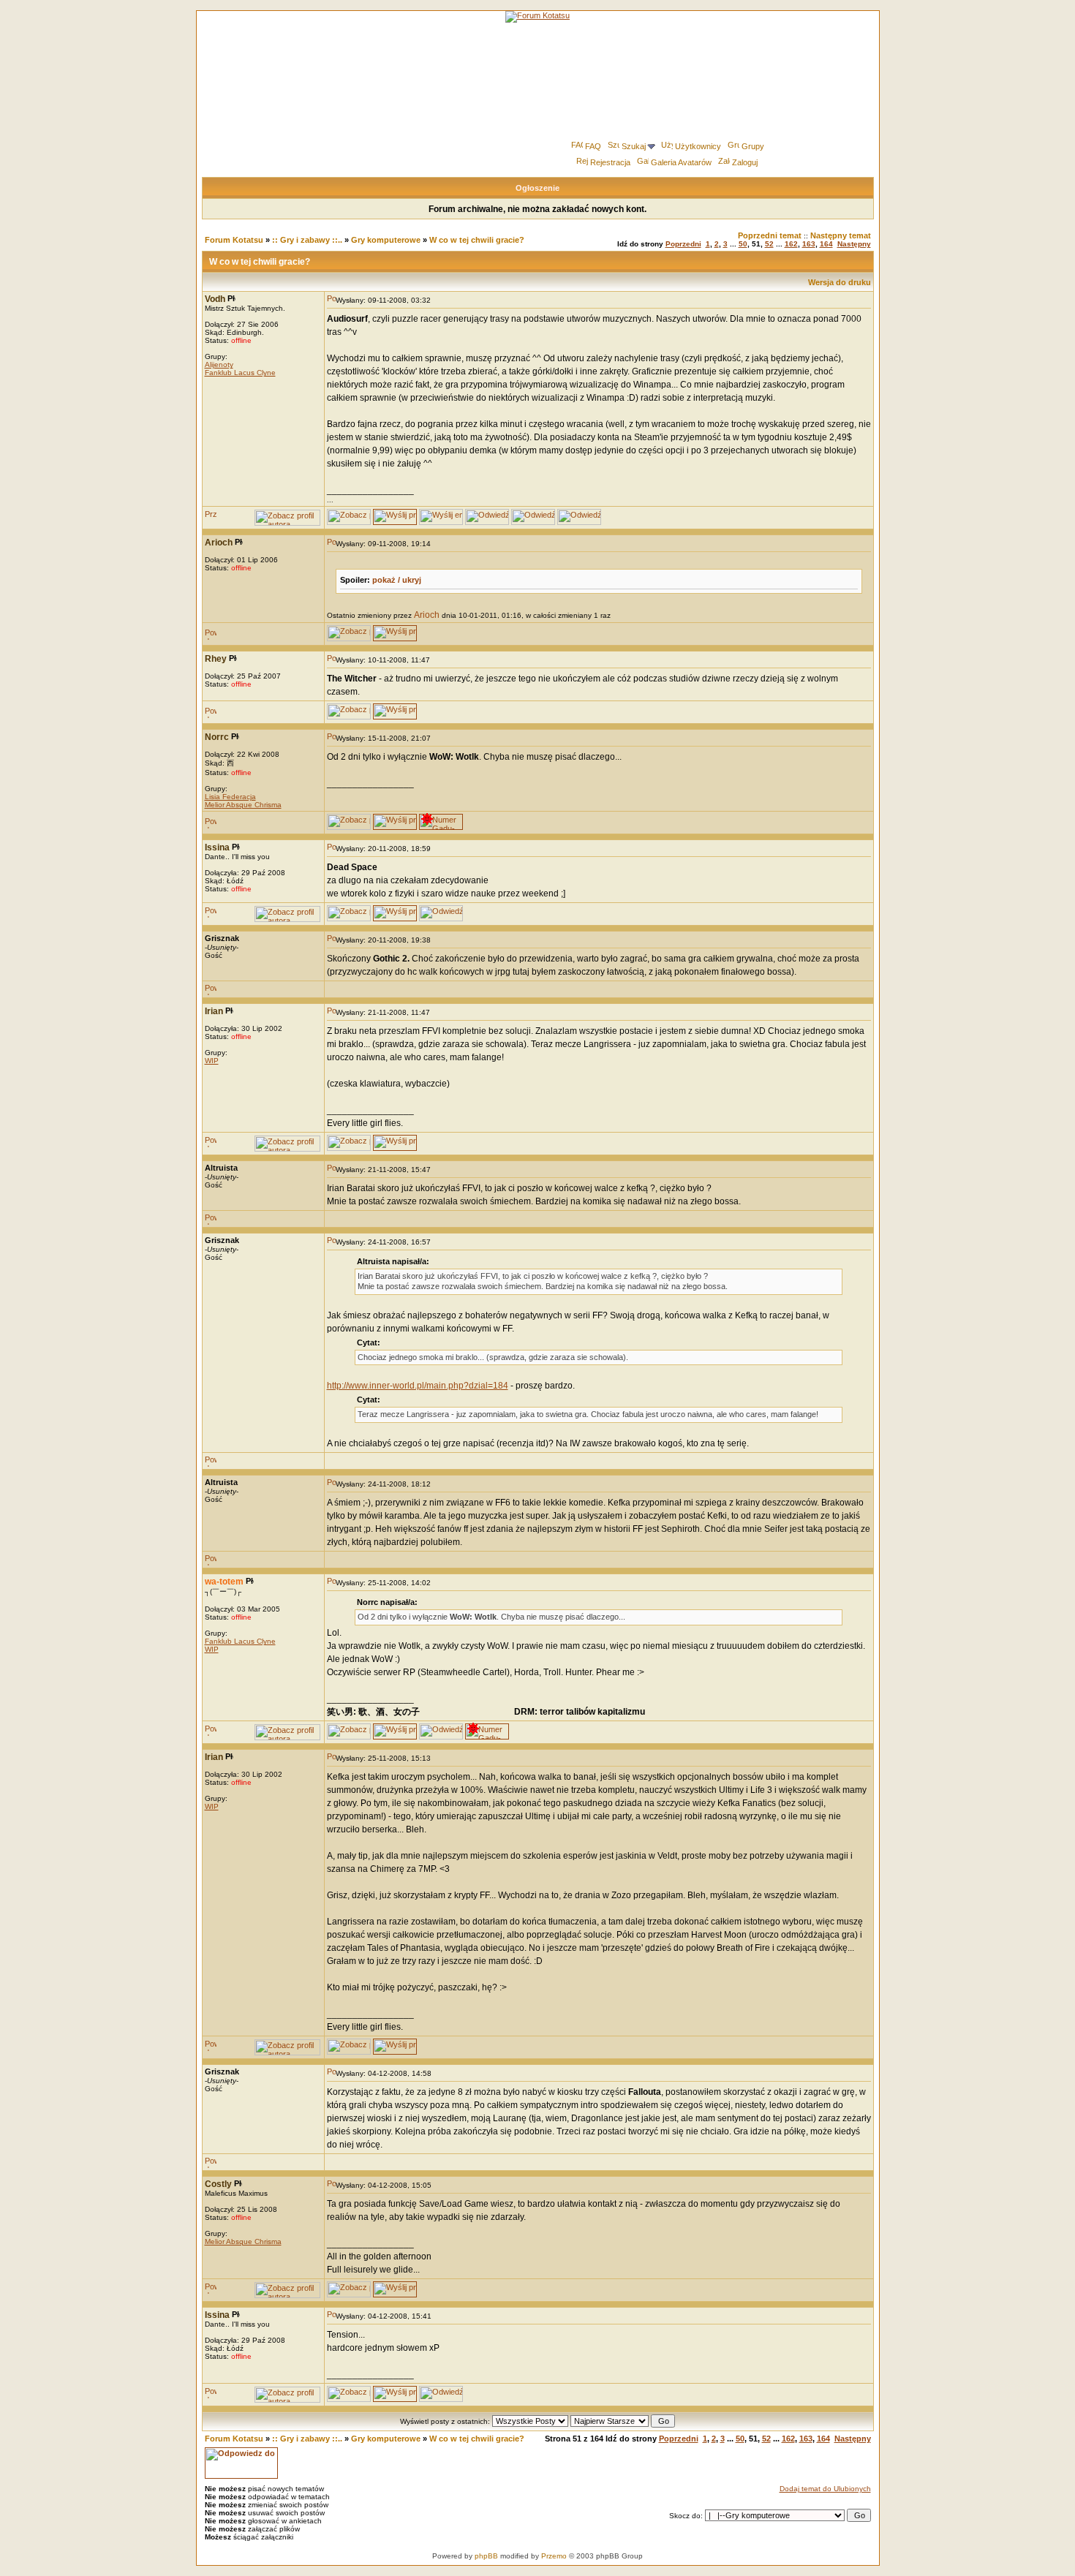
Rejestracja (610, 162)
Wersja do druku (840, 282)
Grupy (753, 146)
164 (826, 244)
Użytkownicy (698, 146)
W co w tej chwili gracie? (477, 240)
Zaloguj (745, 162)
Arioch (427, 615)
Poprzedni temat (770, 235)
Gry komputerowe (386, 240)
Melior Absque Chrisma (243, 805)
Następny (854, 244)
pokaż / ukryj (397, 580)
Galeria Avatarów (681, 162)
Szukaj (634, 146)
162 (791, 244)
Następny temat (841, 235)
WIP (212, 1061)
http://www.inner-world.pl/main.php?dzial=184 (418, 1386)
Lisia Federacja (230, 797)
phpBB (486, 2556)
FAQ (593, 146)
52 (769, 244)
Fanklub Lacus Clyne (240, 373)
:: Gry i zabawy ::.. (307, 240)
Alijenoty (219, 365)
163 (809, 244)
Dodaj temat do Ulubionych (825, 2489)
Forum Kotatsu (234, 240)
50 (743, 244)
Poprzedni (683, 244)
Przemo (554, 2556)
